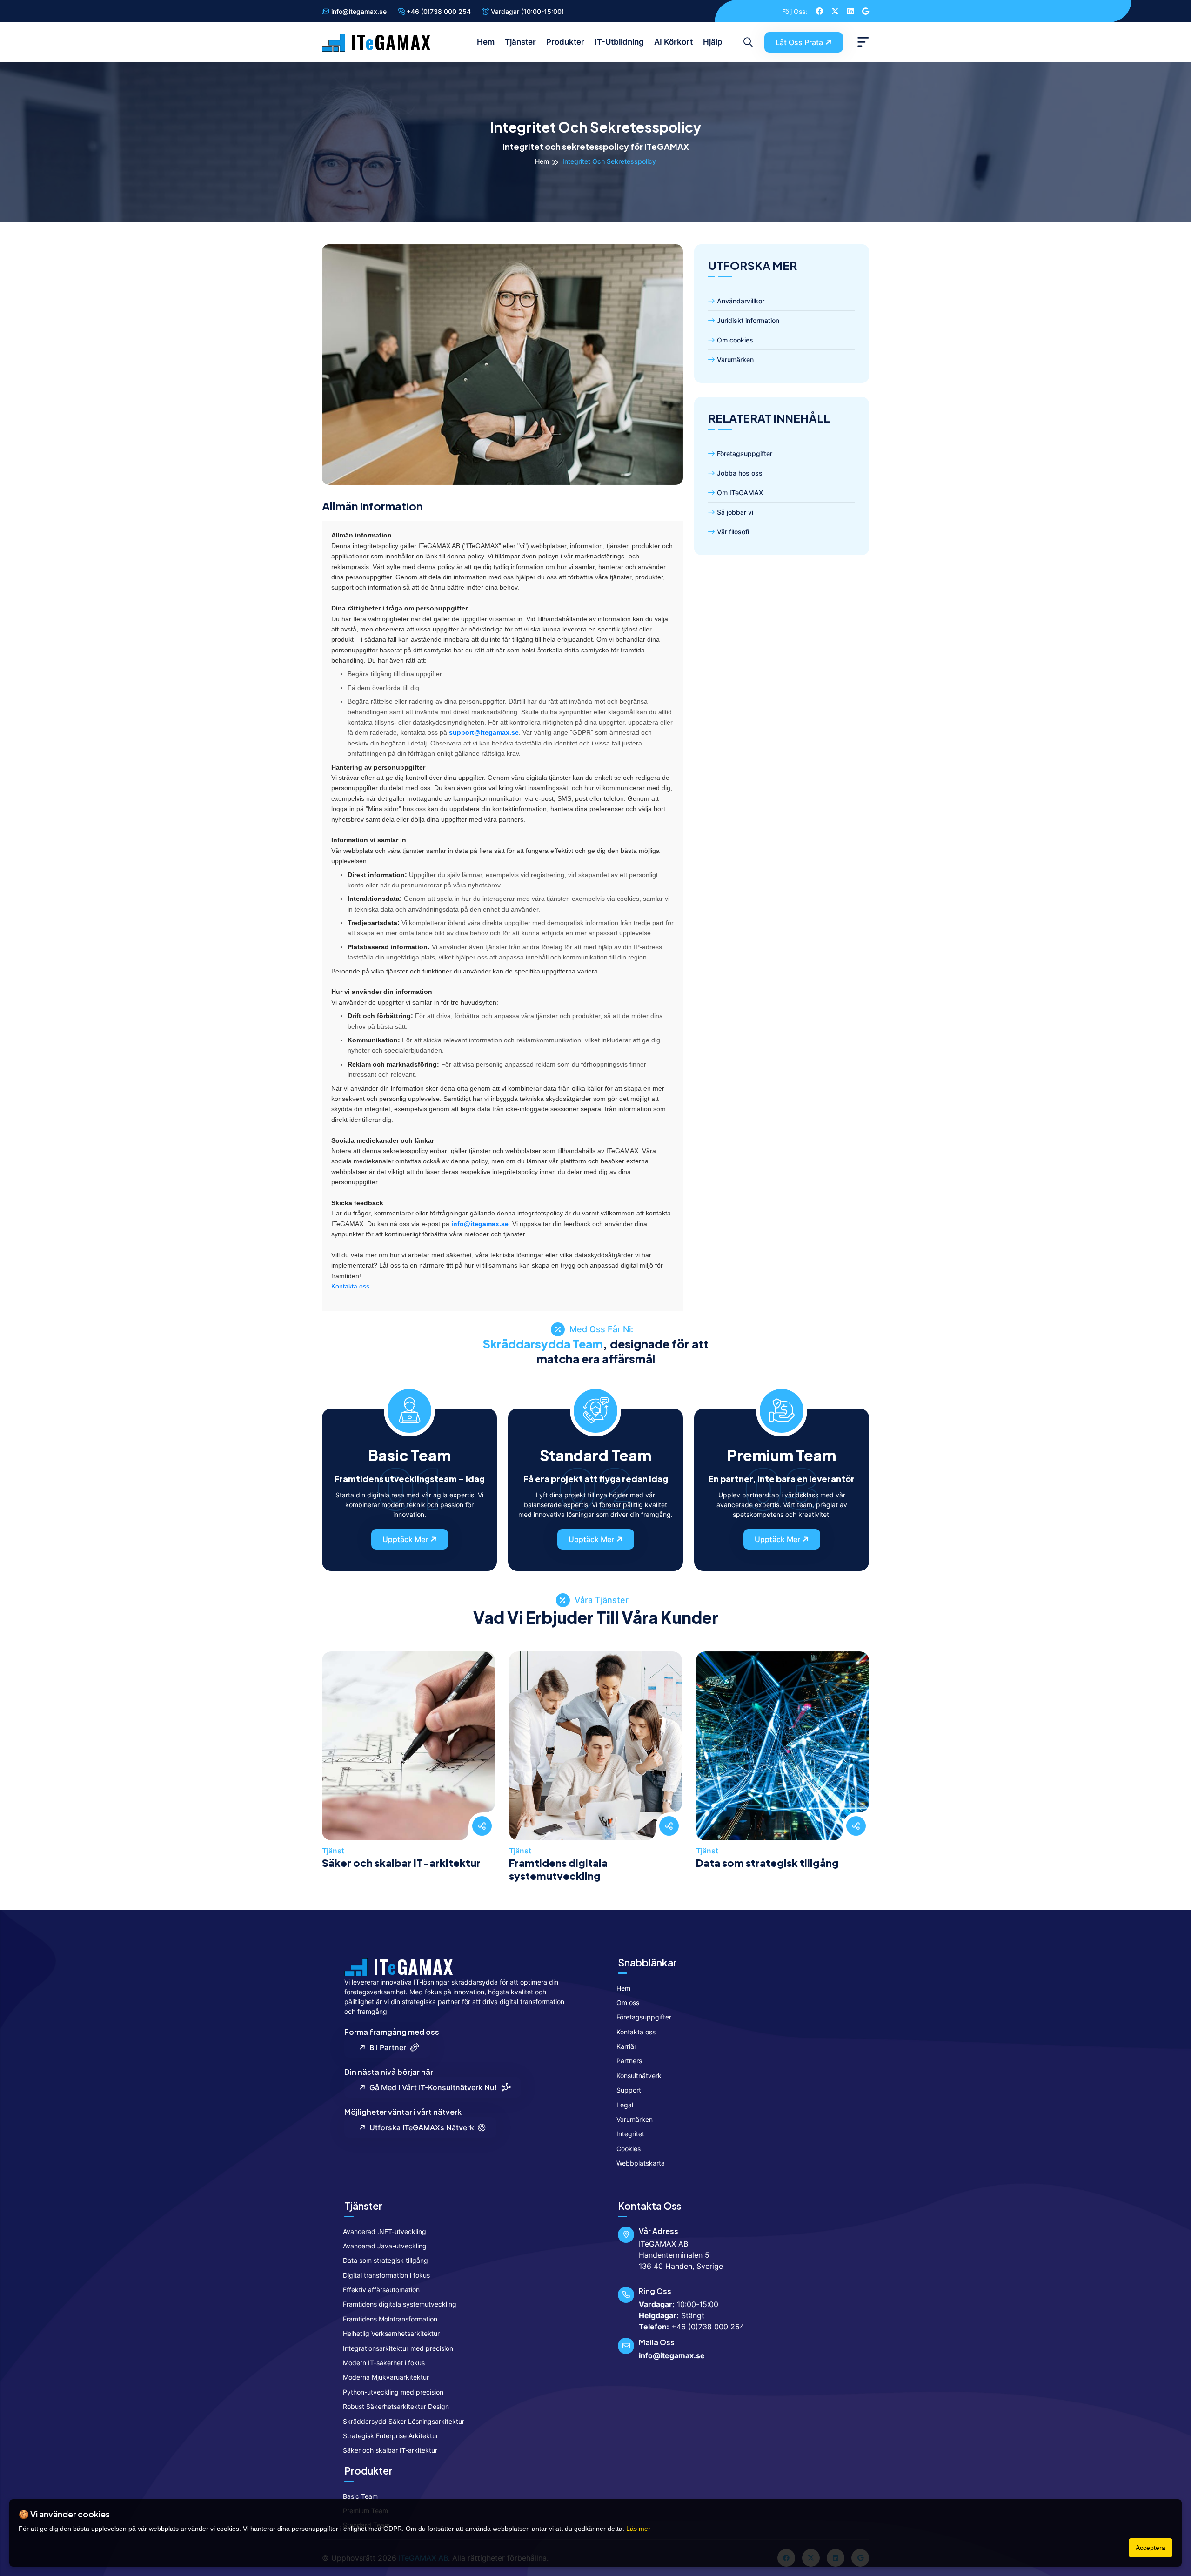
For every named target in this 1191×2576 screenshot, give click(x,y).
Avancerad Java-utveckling (385, 2246)
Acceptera (1151, 2548)
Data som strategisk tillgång (767, 1863)
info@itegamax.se (358, 11)
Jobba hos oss (740, 473)
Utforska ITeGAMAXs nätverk (420, 2127)
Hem (486, 42)
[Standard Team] (596, 1409)
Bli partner (386, 2047)
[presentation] (332, 1758)
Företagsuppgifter (745, 453)
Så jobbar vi (735, 512)
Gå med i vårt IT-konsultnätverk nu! (431, 2087)
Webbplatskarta (641, 2163)
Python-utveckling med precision (393, 2392)
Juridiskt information (748, 320)
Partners (629, 2061)
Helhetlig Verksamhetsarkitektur (391, 2333)
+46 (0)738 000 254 (438, 11)
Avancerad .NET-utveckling (385, 2231)
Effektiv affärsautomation (381, 2290)
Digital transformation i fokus (386, 2275)
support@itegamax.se (484, 732)
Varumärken (735, 359)
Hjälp (713, 42)
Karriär (626, 2046)
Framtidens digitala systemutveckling (558, 1869)
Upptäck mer (405, 1539)
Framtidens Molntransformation (390, 2319)
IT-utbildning (619, 42)
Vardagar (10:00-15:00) (526, 11)
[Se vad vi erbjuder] (409, 1769)
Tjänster (520, 42)
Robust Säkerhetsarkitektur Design (396, 2406)
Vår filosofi (733, 532)
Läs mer (638, 2529)
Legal (625, 2105)
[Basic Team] (410, 1409)
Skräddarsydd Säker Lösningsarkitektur (404, 2421)
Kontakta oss (350, 1286)
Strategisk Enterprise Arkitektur (391, 2436)
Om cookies (735, 340)
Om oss (628, 2002)
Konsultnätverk (639, 2076)
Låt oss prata (799, 42)
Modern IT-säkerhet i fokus (384, 2363)
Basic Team (360, 2496)
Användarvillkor (741, 301)
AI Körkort (673, 42)
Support (629, 2090)
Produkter (565, 42)
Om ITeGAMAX (740, 493)
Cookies (629, 2149)
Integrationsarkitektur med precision (398, 2348)
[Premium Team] (782, 1409)
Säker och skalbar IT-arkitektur (401, 1863)
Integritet (630, 2134)
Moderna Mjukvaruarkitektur (386, 2377)
